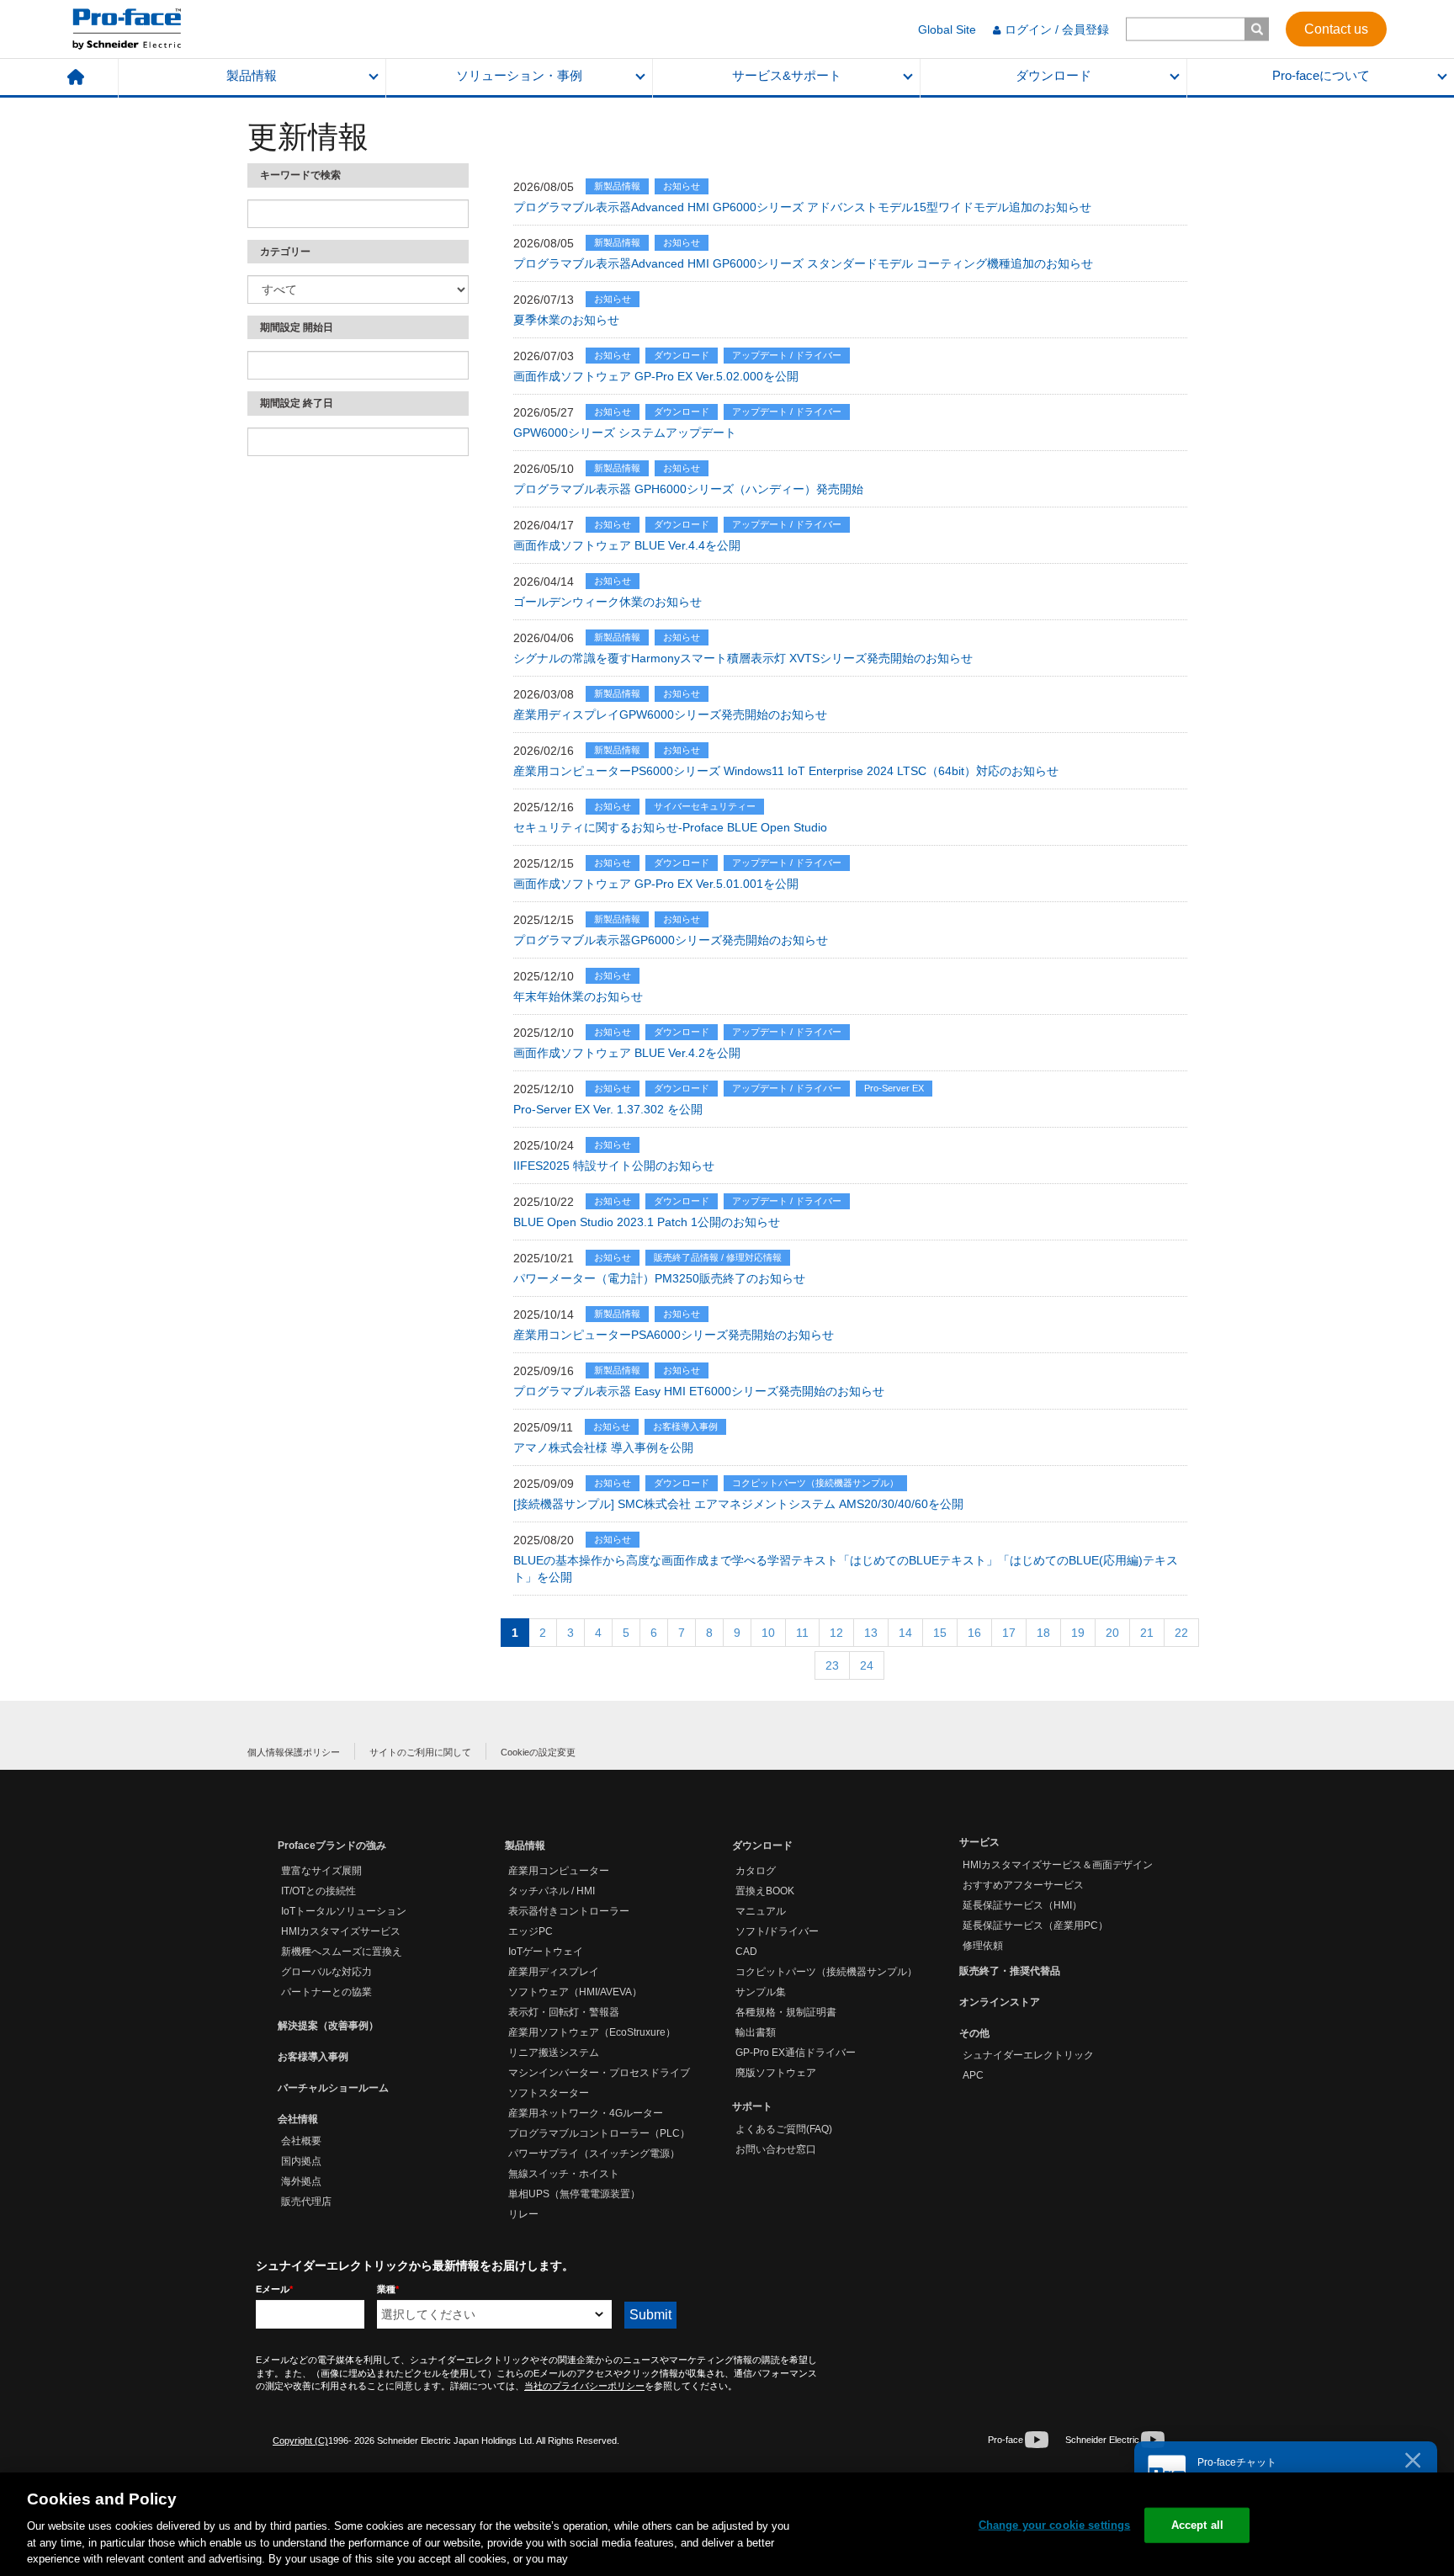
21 (1147, 1633)
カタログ (756, 1871)
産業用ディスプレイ (554, 1972)
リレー (523, 2214)
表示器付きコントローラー (569, 1911)
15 (940, 1633)
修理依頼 (983, 1946)
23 (832, 1665)
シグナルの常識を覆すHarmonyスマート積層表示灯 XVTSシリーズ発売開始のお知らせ (743, 658)
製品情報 (252, 76)
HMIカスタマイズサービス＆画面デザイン (1058, 1865)
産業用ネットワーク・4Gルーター (586, 2113)
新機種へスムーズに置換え (342, 1952)
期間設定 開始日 (297, 327)
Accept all (1197, 2525)
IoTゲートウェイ (546, 1952)
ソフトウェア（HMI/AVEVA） (575, 1992)
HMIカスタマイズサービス (341, 1931)
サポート (752, 2106)
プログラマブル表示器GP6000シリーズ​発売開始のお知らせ (671, 940)
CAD (746, 1952)
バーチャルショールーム (333, 2088)
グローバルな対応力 (326, 1972)
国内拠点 (301, 2161)
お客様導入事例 (313, 2057)
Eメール (274, 2289)
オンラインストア (1000, 2002)
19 (1078, 1633)
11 (802, 1633)
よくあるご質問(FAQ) (784, 2129)
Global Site (947, 29)
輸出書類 (756, 2032)
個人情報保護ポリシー (294, 1752)
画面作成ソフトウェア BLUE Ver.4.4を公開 (627, 545)
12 (836, 1633)
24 (867, 1665)
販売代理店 (306, 2202)
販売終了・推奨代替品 (1010, 1971)
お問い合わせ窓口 (776, 2149)
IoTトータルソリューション (344, 1911)
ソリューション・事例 (519, 76)
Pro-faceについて (1321, 76)
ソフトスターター (549, 2093)
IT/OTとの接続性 (318, 1891)
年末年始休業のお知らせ (578, 996)
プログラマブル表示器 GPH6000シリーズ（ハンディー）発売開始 (688, 489)
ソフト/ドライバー (777, 1931)
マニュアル (761, 1911)
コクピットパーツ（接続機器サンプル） (826, 1972)
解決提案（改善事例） (328, 2026)
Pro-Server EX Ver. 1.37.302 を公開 (608, 1109)
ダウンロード (1053, 76)
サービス (979, 1842)
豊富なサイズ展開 (321, 1871)
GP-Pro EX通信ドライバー (796, 2053)
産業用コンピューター (559, 1871)
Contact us (1336, 28)
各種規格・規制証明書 (786, 2012)
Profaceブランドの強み (332, 1846)
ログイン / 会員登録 (1057, 29)
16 (974, 1633)
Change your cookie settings (1055, 2525)
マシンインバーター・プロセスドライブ (599, 2073)
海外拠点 (301, 2181)
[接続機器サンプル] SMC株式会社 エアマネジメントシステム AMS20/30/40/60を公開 (738, 1504)
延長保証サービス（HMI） (1022, 1905)
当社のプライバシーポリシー (584, 2386)
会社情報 (298, 2119)
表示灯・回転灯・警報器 (564, 2012)
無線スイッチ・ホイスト (564, 2174)
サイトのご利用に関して (420, 1752)
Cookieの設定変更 (538, 1752)
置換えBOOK (765, 1891)
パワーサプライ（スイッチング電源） (594, 2154)
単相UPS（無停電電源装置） (574, 2194)
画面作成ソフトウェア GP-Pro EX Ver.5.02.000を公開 (656, 376)
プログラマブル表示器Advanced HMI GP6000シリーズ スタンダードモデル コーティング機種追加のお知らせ (803, 263)
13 (871, 1633)
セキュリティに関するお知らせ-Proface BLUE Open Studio (670, 827)
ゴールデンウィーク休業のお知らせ (608, 602)
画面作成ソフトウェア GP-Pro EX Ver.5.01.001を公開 (656, 884)
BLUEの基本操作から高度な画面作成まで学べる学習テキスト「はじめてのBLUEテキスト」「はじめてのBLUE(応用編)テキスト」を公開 (846, 1569)
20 (1112, 1633)
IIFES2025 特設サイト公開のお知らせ (614, 1166)
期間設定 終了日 (297, 403)
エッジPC (531, 1931)
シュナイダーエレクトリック (1028, 2055)
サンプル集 (761, 1992)
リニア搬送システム (554, 2053)
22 (1181, 1633)
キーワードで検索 (300, 175)
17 (1009, 1633)
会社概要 (301, 2141)
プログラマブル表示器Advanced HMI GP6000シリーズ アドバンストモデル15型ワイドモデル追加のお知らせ (802, 207)
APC (973, 2075)
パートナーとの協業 (326, 1992)
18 (1043, 1633)
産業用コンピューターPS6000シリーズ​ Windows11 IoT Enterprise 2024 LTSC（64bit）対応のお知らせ (786, 771)
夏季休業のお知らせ (566, 320)
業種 (388, 2289)
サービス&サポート (787, 76)
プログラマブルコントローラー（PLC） (599, 2133)
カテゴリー (285, 252)
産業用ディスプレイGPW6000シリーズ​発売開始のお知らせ (670, 714)
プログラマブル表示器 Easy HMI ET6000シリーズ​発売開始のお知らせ (699, 1391)
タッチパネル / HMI (552, 1891)
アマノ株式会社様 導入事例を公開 (603, 1447)
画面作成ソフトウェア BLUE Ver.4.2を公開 (627, 1053)
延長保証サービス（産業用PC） (1035, 1925)
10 (768, 1633)
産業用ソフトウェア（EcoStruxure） (592, 2032)
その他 (974, 2033)
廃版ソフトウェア (776, 2073)
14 (905, 1633)
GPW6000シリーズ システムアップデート (625, 433)
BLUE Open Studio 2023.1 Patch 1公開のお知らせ (647, 1222)
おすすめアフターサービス (1023, 1885)
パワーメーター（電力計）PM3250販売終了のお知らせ (659, 1278)
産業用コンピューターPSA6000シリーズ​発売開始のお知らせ (674, 1335)
